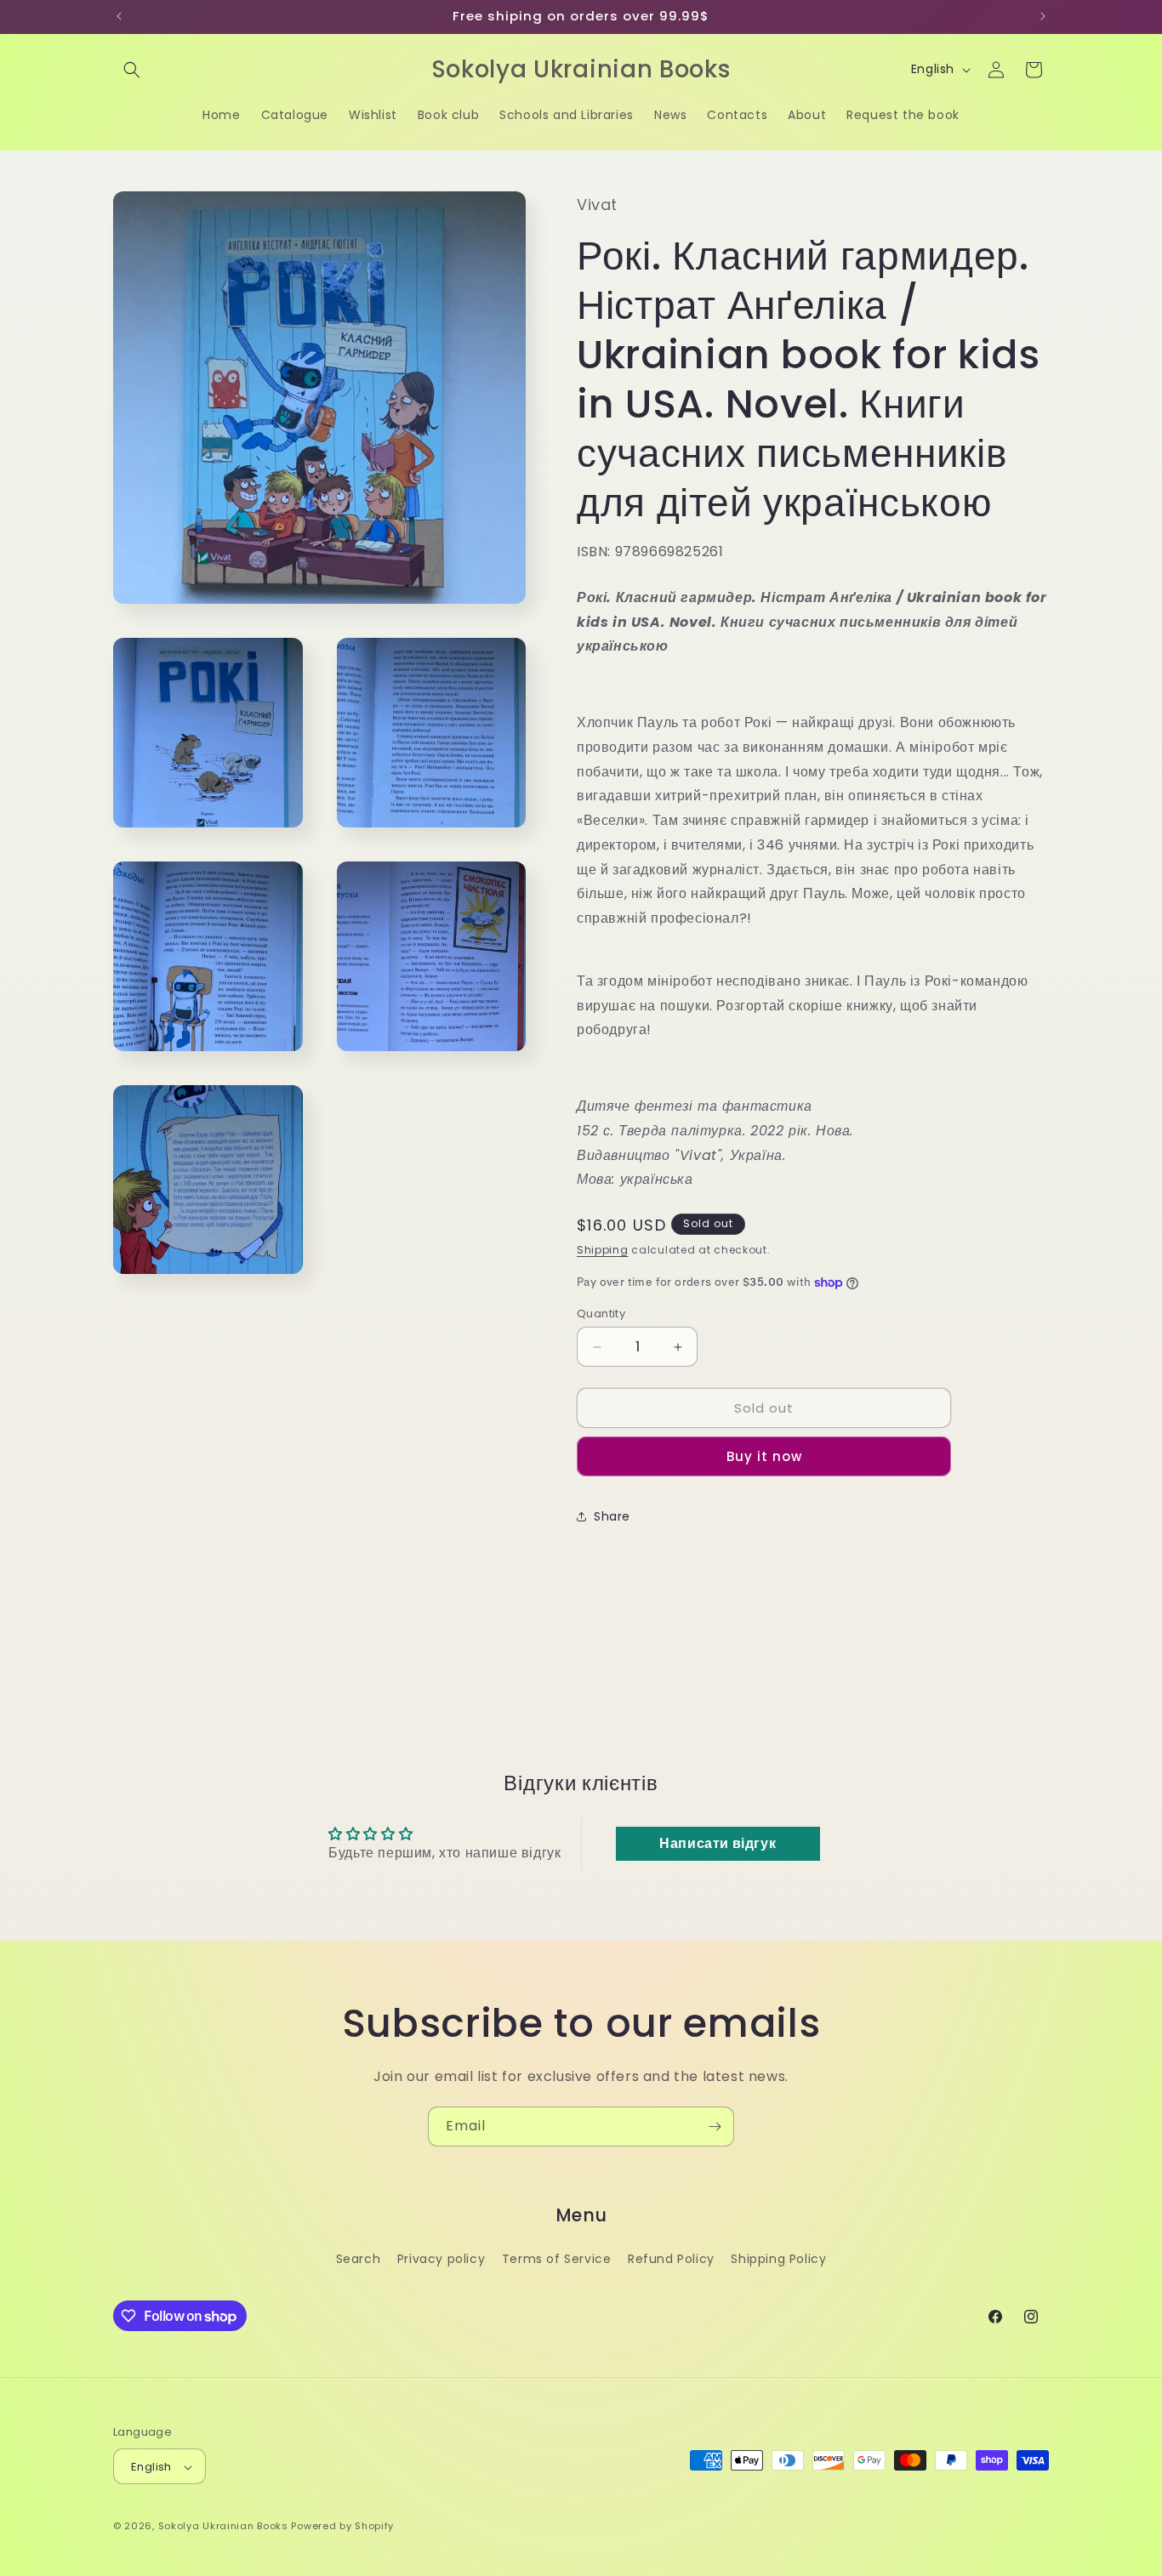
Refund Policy (671, 2258)
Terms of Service (557, 2258)
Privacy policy (441, 2258)
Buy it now (764, 1456)
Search (359, 2258)
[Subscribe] (715, 2127)
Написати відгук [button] (718, 1843)
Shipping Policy (778, 2258)
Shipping (603, 1250)
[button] (132, 70)
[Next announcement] (1043, 16)
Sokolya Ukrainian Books (223, 2527)
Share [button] (612, 1516)
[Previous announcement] (119, 16)
